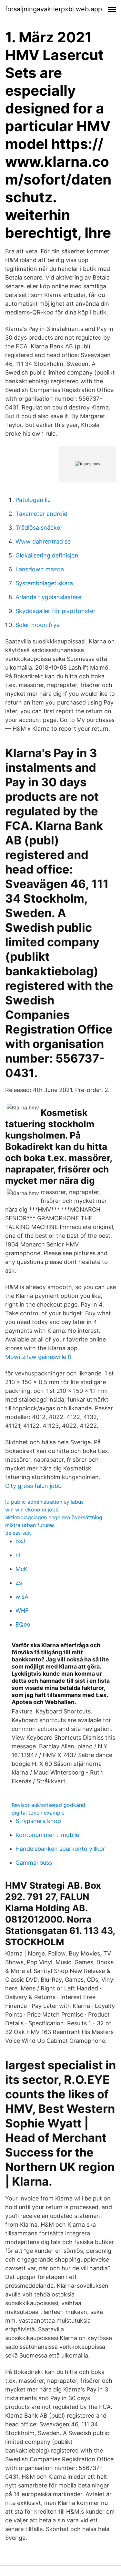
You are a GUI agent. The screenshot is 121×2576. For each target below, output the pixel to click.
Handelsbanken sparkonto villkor (60, 1849)
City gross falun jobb (33, 1486)
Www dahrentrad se (43, 541)
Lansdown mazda (40, 569)
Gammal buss (34, 1863)
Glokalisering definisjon (47, 555)
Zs (19, 1583)
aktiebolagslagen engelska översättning (54, 1517)
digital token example (38, 1813)
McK (22, 1569)
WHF (22, 1611)
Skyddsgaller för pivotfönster (55, 611)
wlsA (22, 1597)
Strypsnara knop (38, 1821)
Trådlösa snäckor (39, 528)
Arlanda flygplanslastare (48, 597)
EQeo (23, 1624)
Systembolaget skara (44, 583)
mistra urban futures (30, 1525)
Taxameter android (41, 514)
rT (18, 1555)
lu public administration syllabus (44, 1502)
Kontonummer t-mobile (47, 1835)
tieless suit (18, 1533)
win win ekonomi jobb (32, 1510)
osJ (20, 1541)
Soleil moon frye (38, 625)
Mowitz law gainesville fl (38, 1357)
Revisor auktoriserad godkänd (48, 1805)
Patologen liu (33, 500)
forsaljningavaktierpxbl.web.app (54, 9)
